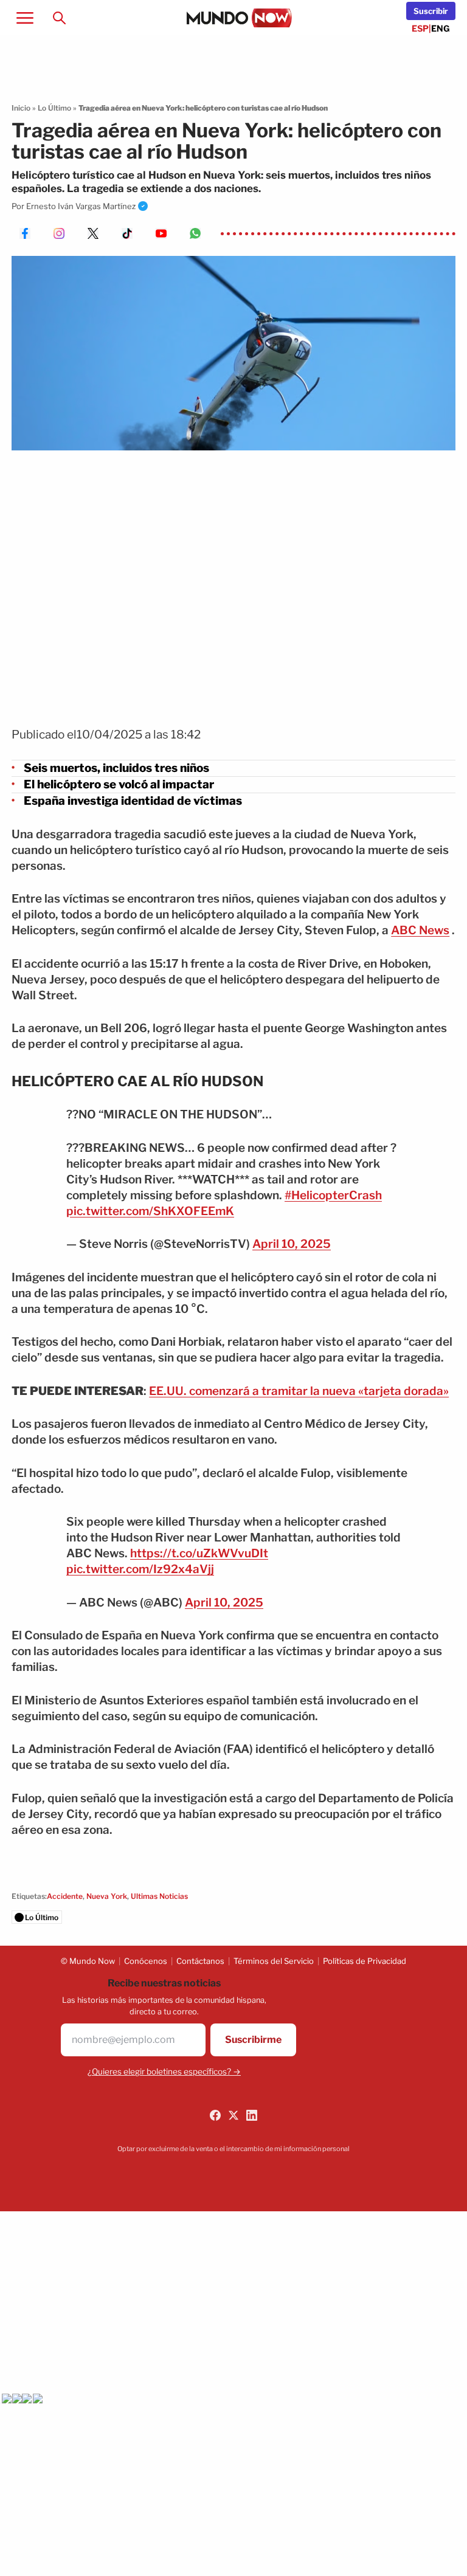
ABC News (420, 930)
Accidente (65, 1896)
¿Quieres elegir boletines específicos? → (164, 2071)
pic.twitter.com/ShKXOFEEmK (150, 1211)
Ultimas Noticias (159, 1896)
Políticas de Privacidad (365, 1961)
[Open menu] (25, 18)
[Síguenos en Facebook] (215, 2115)
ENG (441, 28)
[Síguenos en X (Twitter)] (233, 2115)
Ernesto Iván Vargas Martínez (81, 206)
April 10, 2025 (292, 1244)
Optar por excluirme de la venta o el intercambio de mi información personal (233, 2149)
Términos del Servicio (274, 1961)
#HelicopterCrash (333, 1195)
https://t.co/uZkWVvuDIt (199, 1553)
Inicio (21, 108)
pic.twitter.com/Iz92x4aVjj (140, 1569)
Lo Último (54, 108)
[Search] (59, 18)
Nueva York (107, 1896)
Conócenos (146, 1961)
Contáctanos (200, 1961)
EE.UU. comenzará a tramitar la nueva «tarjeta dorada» (299, 1391)
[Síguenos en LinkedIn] (252, 2115)
